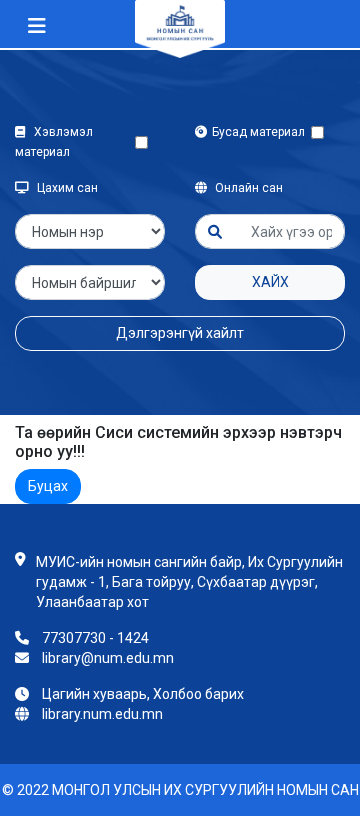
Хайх (270, 282)
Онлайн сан (247, 188)
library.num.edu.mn (102, 714)
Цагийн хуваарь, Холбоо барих (143, 694)
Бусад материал (261, 132)
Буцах (48, 486)
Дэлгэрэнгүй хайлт (180, 333)
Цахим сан (66, 188)
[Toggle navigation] (37, 26)
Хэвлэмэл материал (54, 142)
